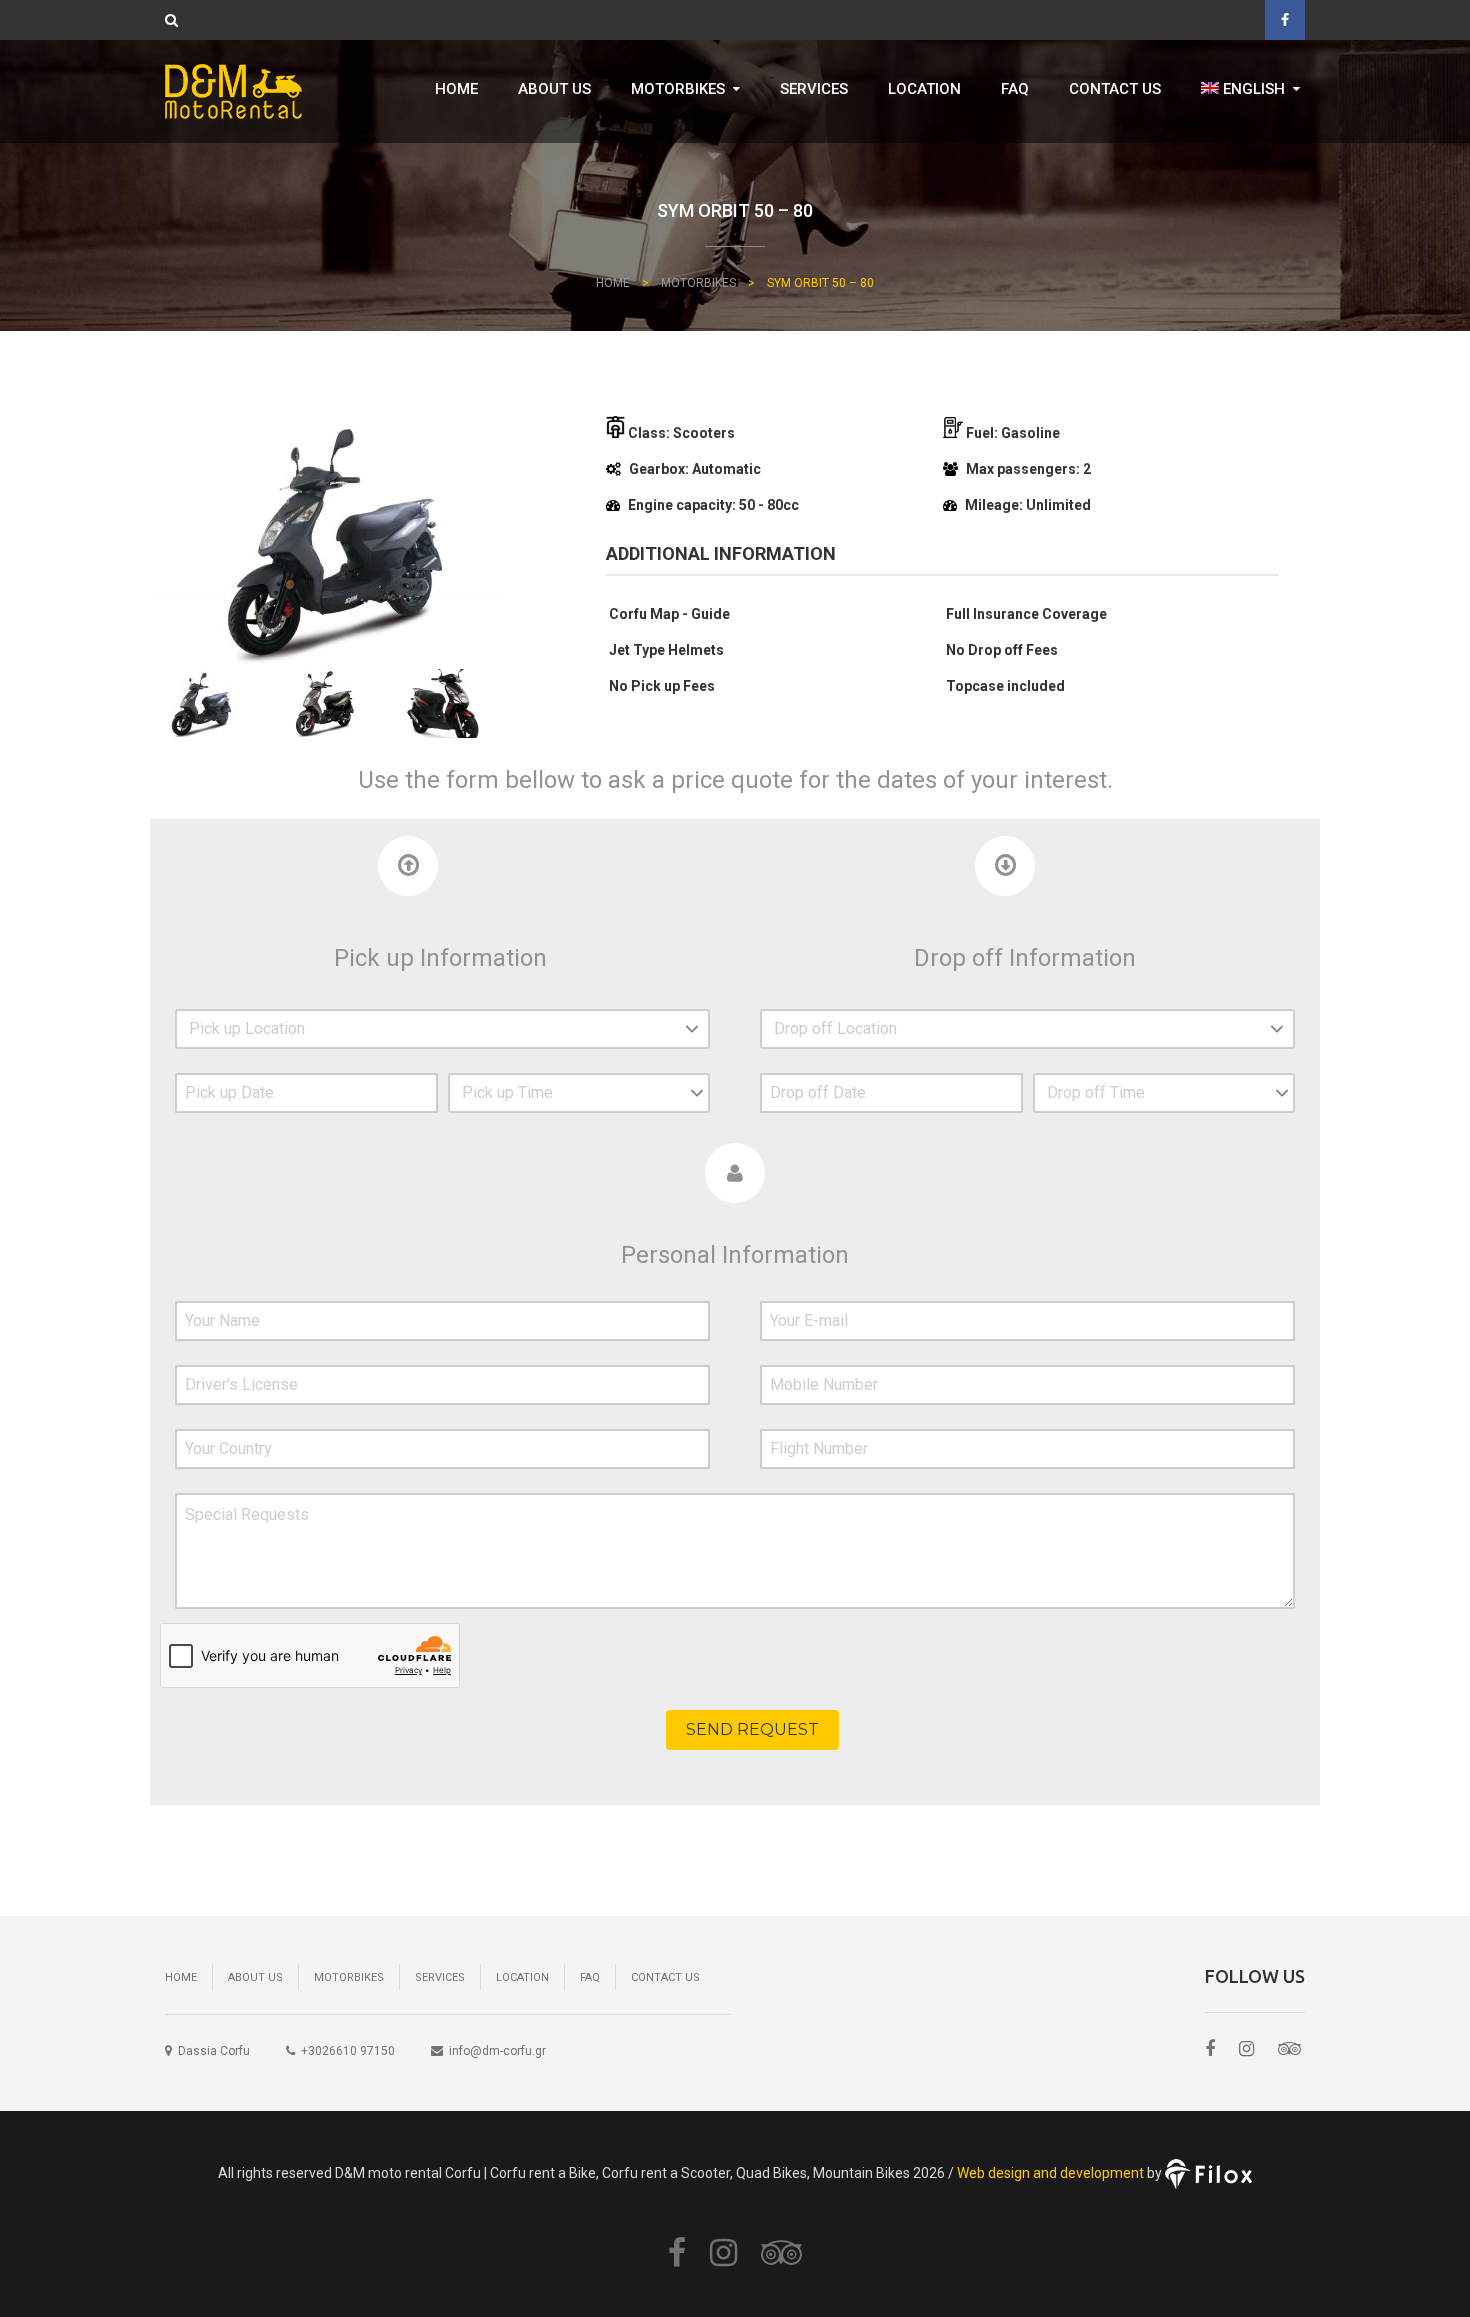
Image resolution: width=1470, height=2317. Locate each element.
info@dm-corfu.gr (497, 2051)
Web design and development (1050, 2172)
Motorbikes (678, 89)
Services (814, 89)
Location (924, 89)
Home (456, 89)
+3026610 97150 (348, 2051)
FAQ (1015, 89)
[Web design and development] (1208, 2172)
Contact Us (1115, 89)
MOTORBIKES (698, 283)
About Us (554, 89)
